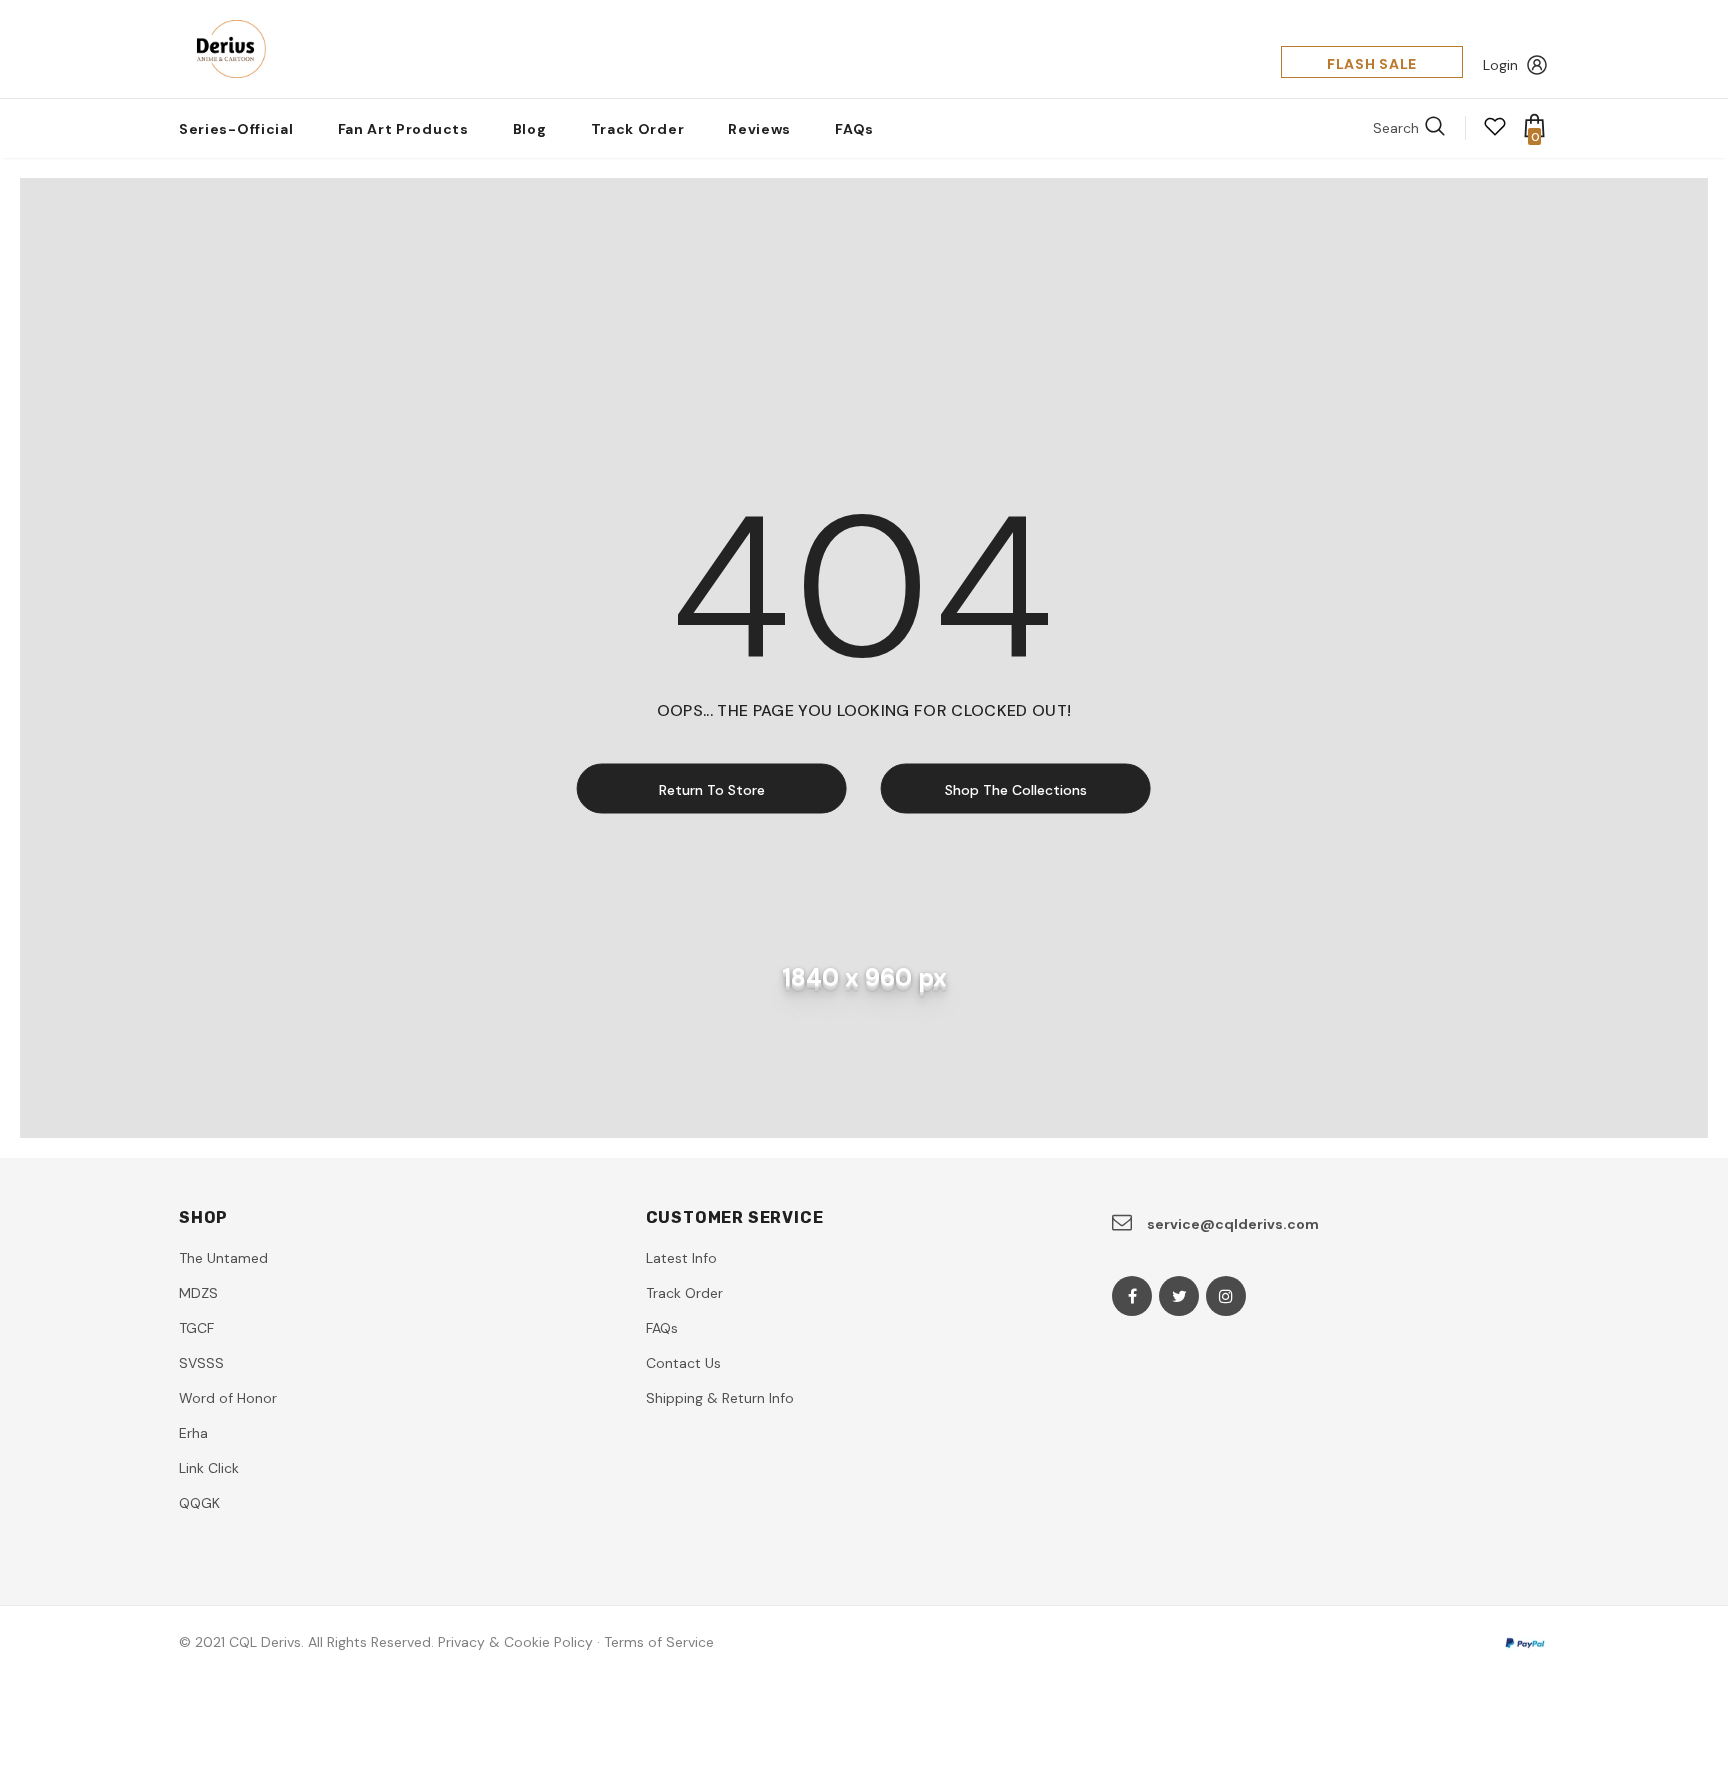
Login (1500, 65)
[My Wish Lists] (1495, 133)
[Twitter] (1179, 1296)
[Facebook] (1132, 1296)
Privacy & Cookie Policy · (519, 1642)
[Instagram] (1226, 1296)
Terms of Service (659, 1642)
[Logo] (225, 49)
